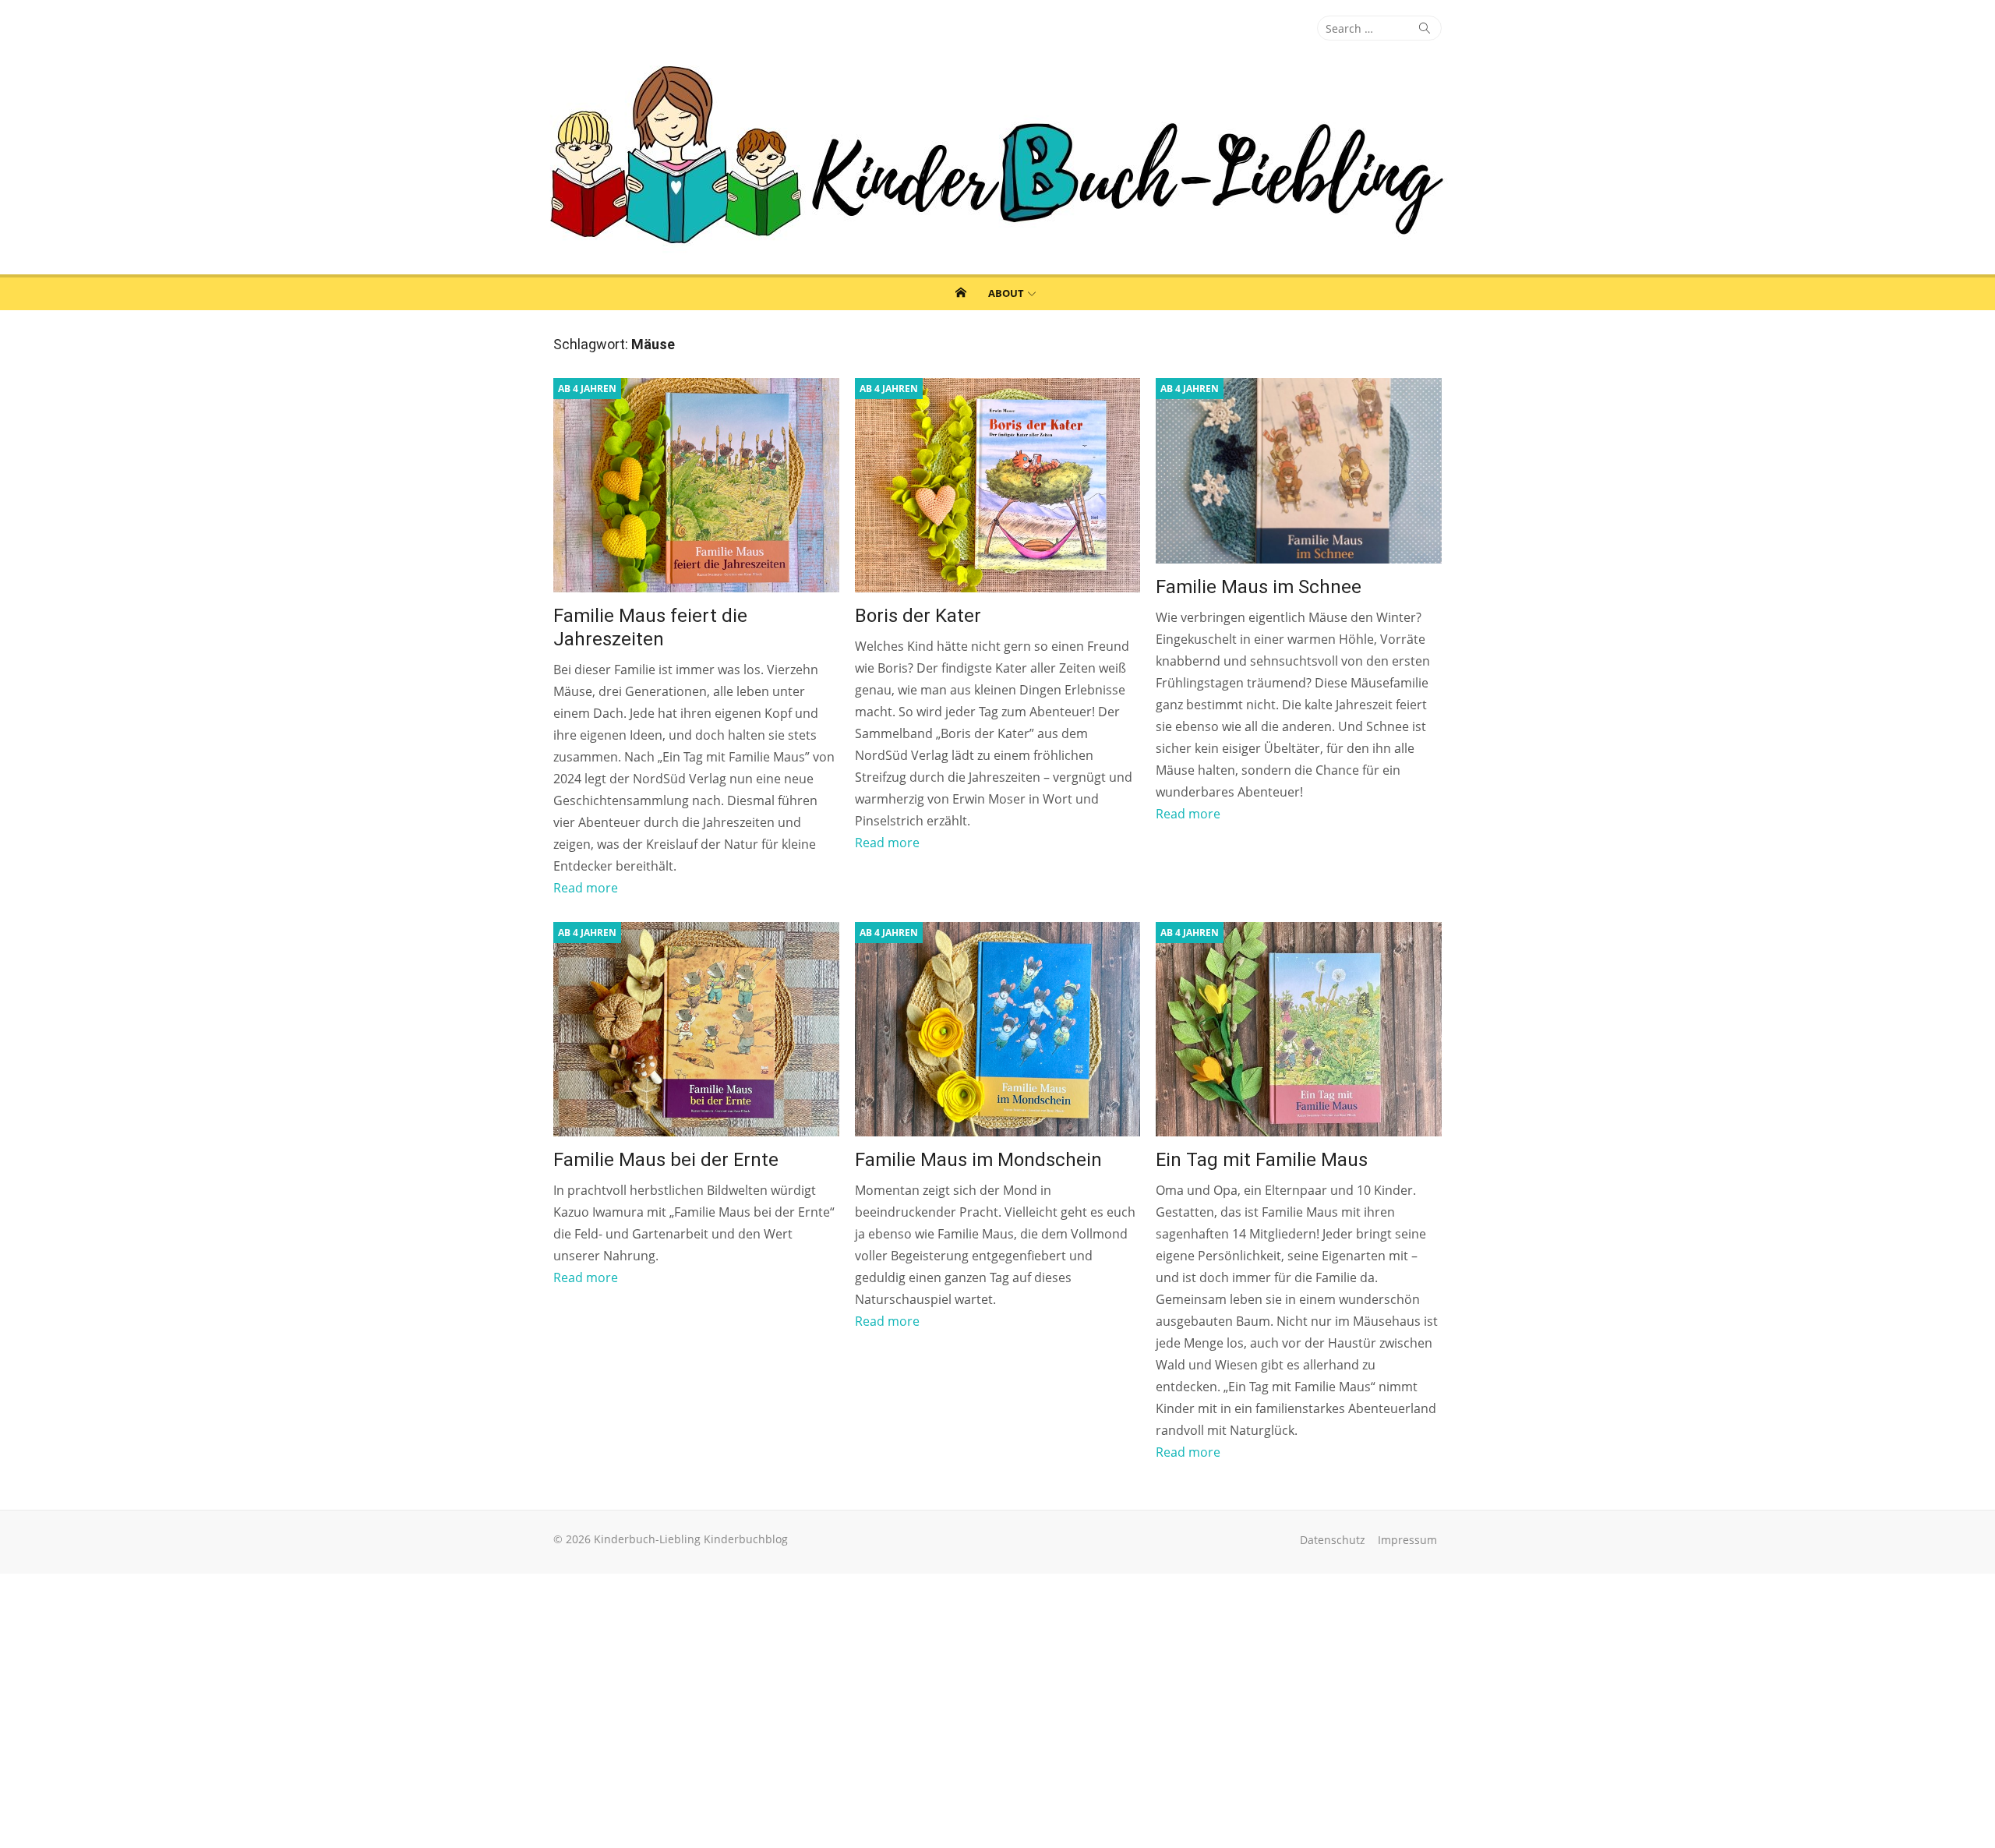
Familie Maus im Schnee (1259, 587)
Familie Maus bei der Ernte (666, 1160)
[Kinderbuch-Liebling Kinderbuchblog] (997, 157)
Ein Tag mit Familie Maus (1262, 1160)
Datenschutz (1333, 1540)
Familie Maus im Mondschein (978, 1160)
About (1006, 293)
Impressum (1407, 1540)
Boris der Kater (918, 616)
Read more (586, 888)
